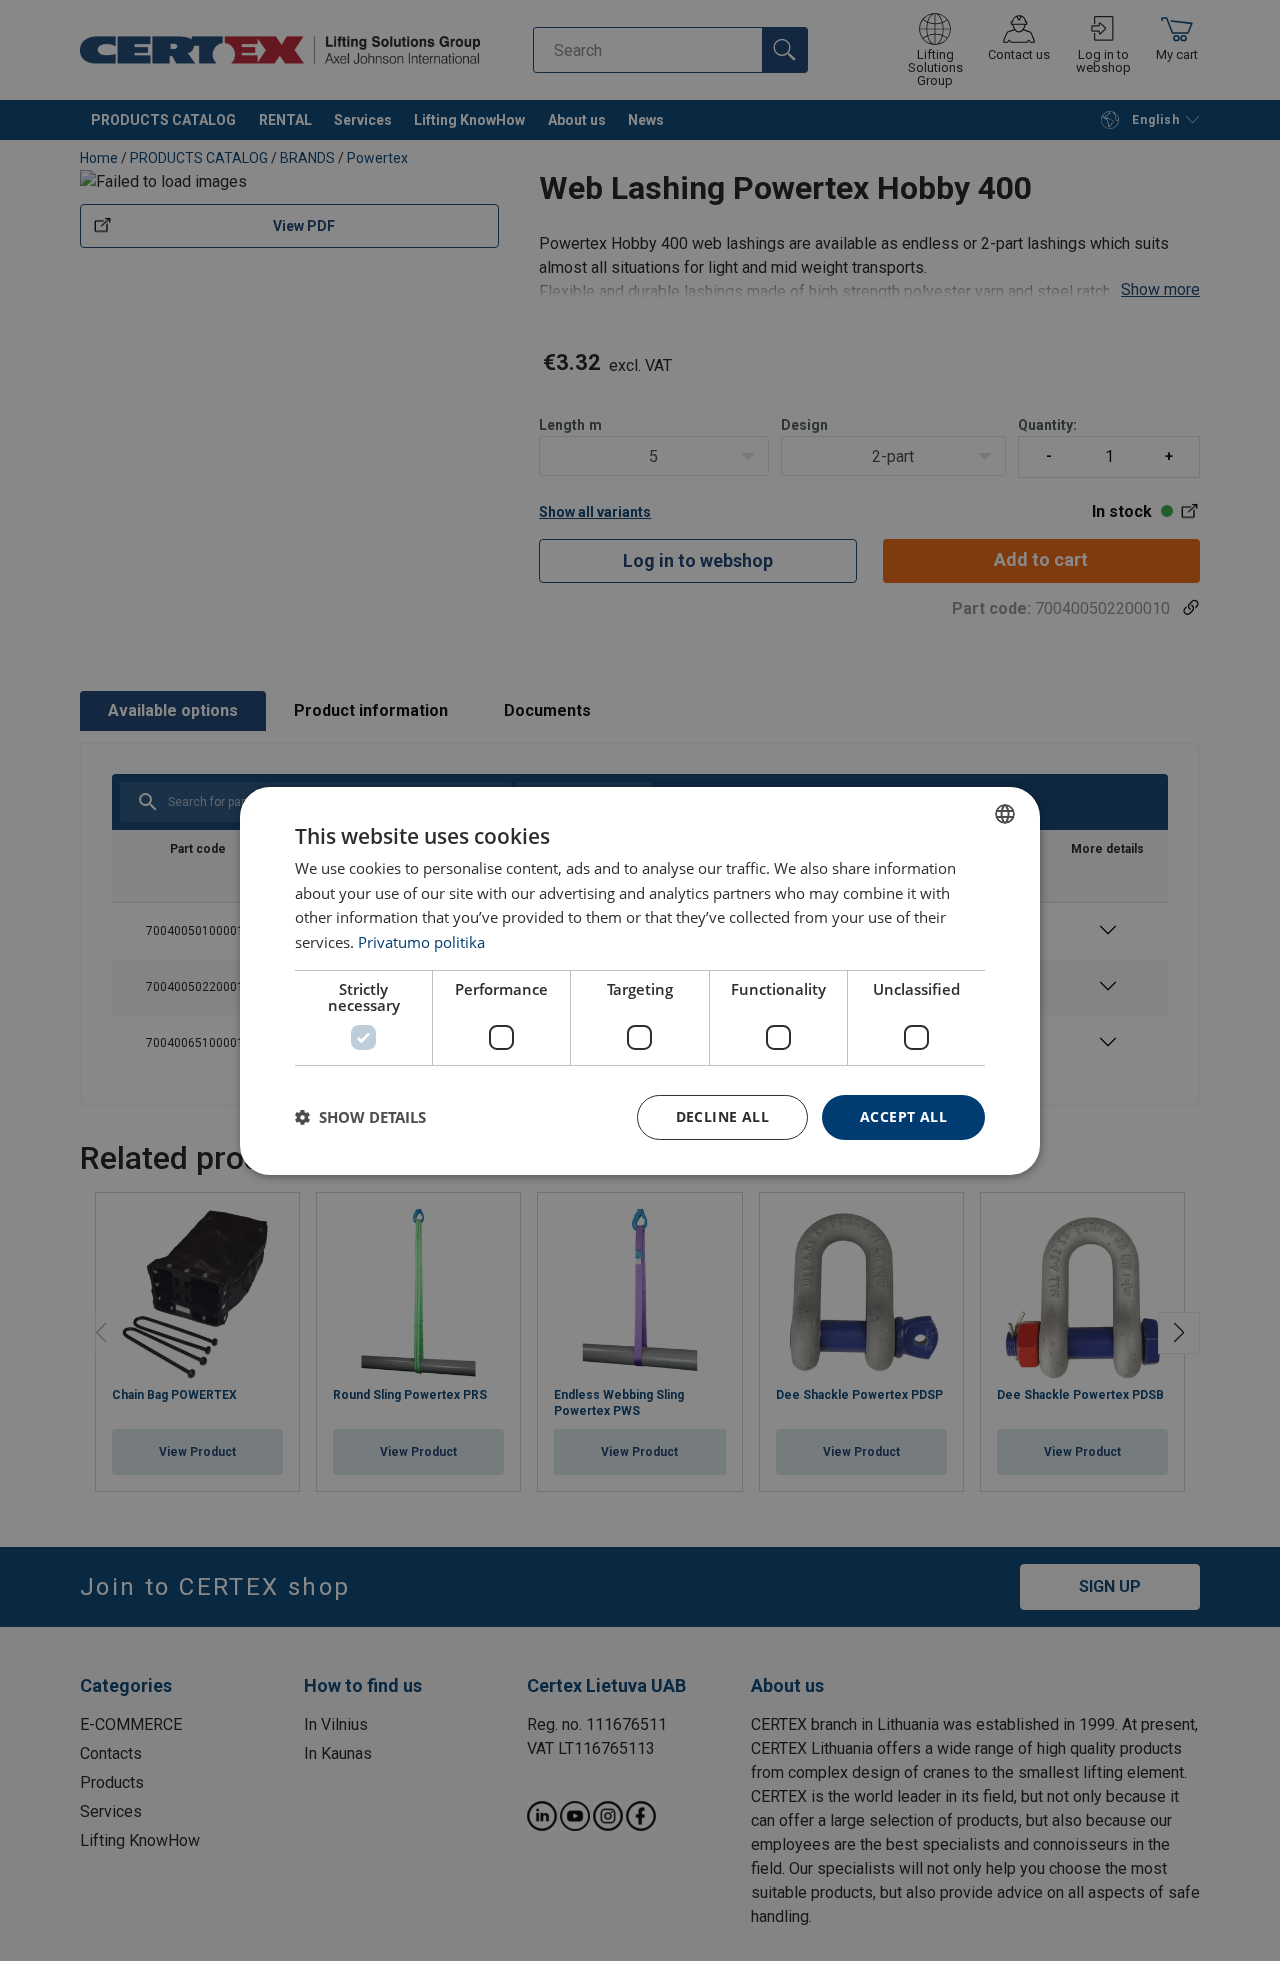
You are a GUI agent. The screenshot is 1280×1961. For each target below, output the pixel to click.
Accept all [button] (903, 1116)
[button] (360, 1117)
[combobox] (1005, 813)
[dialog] (640, 980)
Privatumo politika (421, 942)
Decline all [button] (722, 1116)
